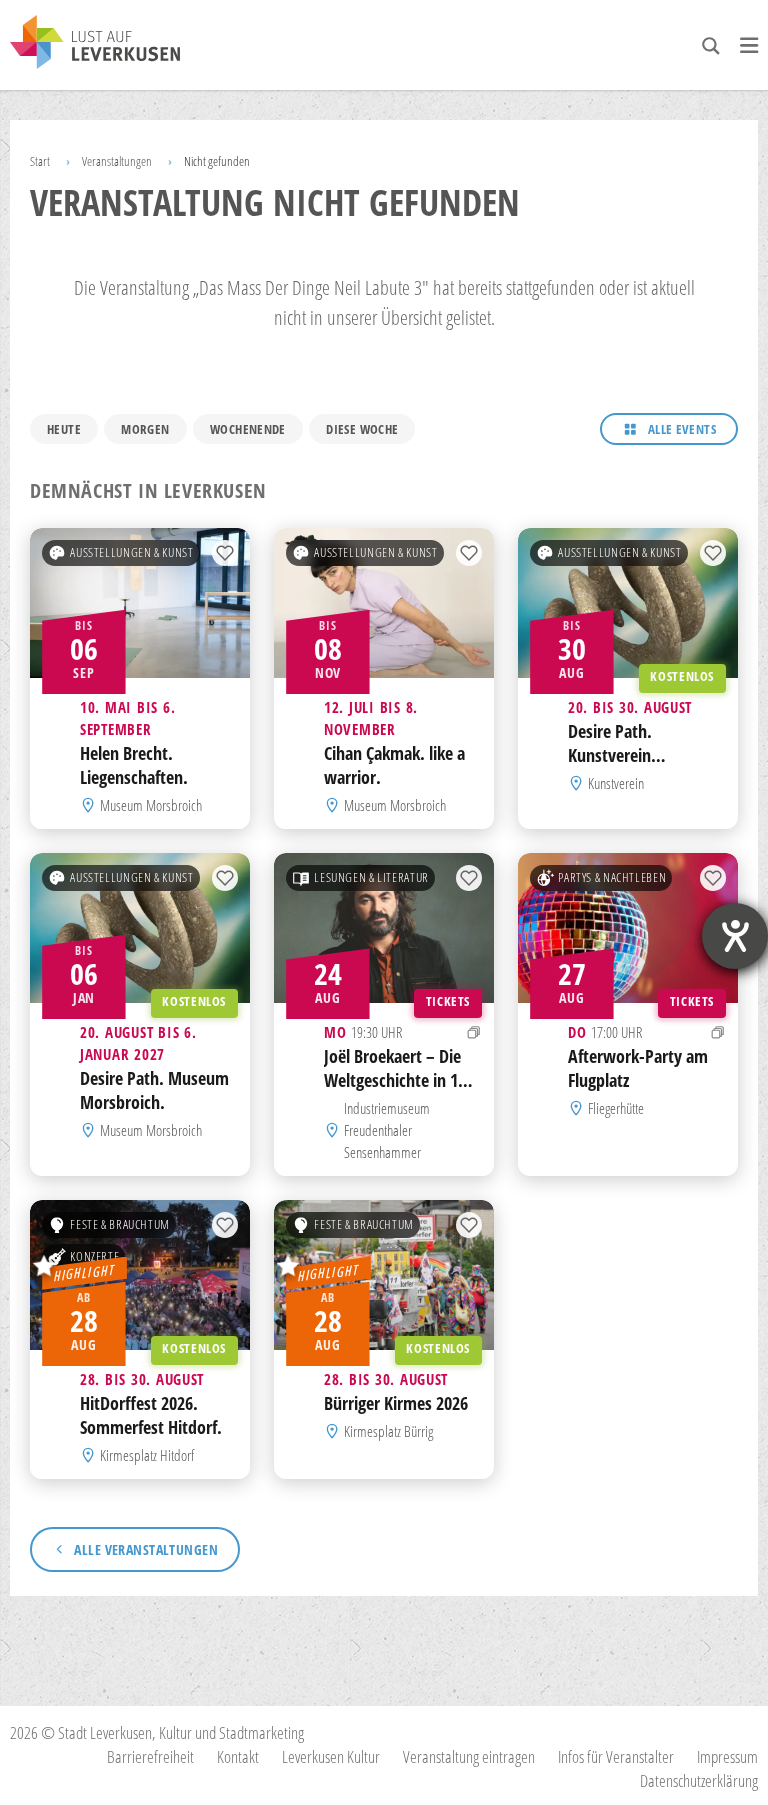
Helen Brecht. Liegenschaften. (134, 765)
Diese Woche (362, 429)
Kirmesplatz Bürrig (388, 1431)
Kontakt (238, 1756)
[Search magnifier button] (711, 46)
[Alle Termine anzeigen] (474, 1032)
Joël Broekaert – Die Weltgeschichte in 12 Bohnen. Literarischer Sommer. (398, 1091)
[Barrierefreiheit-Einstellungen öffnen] (735, 936)
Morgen (145, 429)
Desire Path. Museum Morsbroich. (154, 1090)
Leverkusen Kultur (331, 1756)
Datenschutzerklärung (699, 1780)
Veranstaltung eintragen (469, 1756)
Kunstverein (616, 783)
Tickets (448, 1002)
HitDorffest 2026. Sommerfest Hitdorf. (151, 1415)
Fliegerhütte (616, 1108)
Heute (64, 429)
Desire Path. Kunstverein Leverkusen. (610, 755)
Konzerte (94, 1256)
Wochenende (248, 429)
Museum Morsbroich (151, 805)
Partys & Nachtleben (612, 877)
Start (40, 161)
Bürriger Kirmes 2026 (396, 1403)
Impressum (727, 1756)
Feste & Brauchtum (120, 1224)
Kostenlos (682, 677)
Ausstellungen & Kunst (131, 552)
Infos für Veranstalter (616, 1756)
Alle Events (682, 429)
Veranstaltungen (117, 161)
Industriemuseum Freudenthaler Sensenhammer (387, 1130)
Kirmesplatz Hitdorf (147, 1455)
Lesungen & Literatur (371, 877)
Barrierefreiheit (150, 1756)
